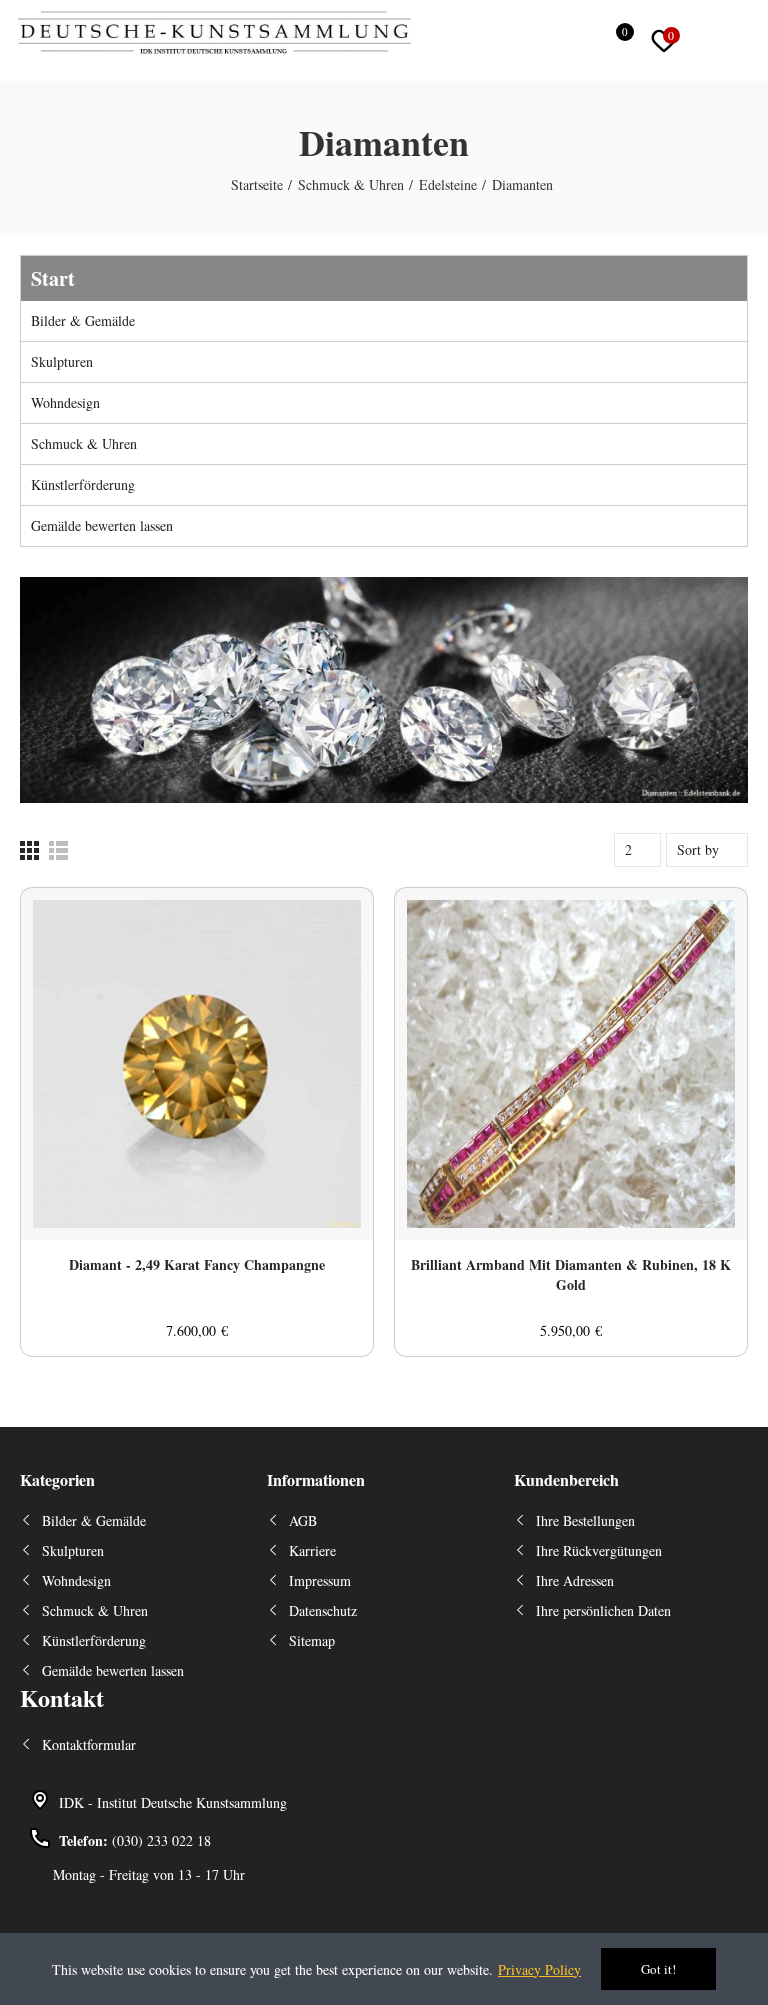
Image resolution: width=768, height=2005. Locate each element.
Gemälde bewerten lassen (102, 525)
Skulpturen (62, 361)
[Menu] (748, 41)
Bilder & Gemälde (83, 320)
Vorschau (323, 963)
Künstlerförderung (83, 484)
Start (53, 278)
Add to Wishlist (323, 923)
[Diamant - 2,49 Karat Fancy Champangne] (197, 1064)
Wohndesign (65, 402)
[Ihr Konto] (709, 41)
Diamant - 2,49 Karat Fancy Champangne (197, 1265)
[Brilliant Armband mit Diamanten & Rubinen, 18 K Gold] (571, 1064)
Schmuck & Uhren (84, 443)
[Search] (576, 41)
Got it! (658, 1969)
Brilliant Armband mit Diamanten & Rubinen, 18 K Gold (571, 1275)
